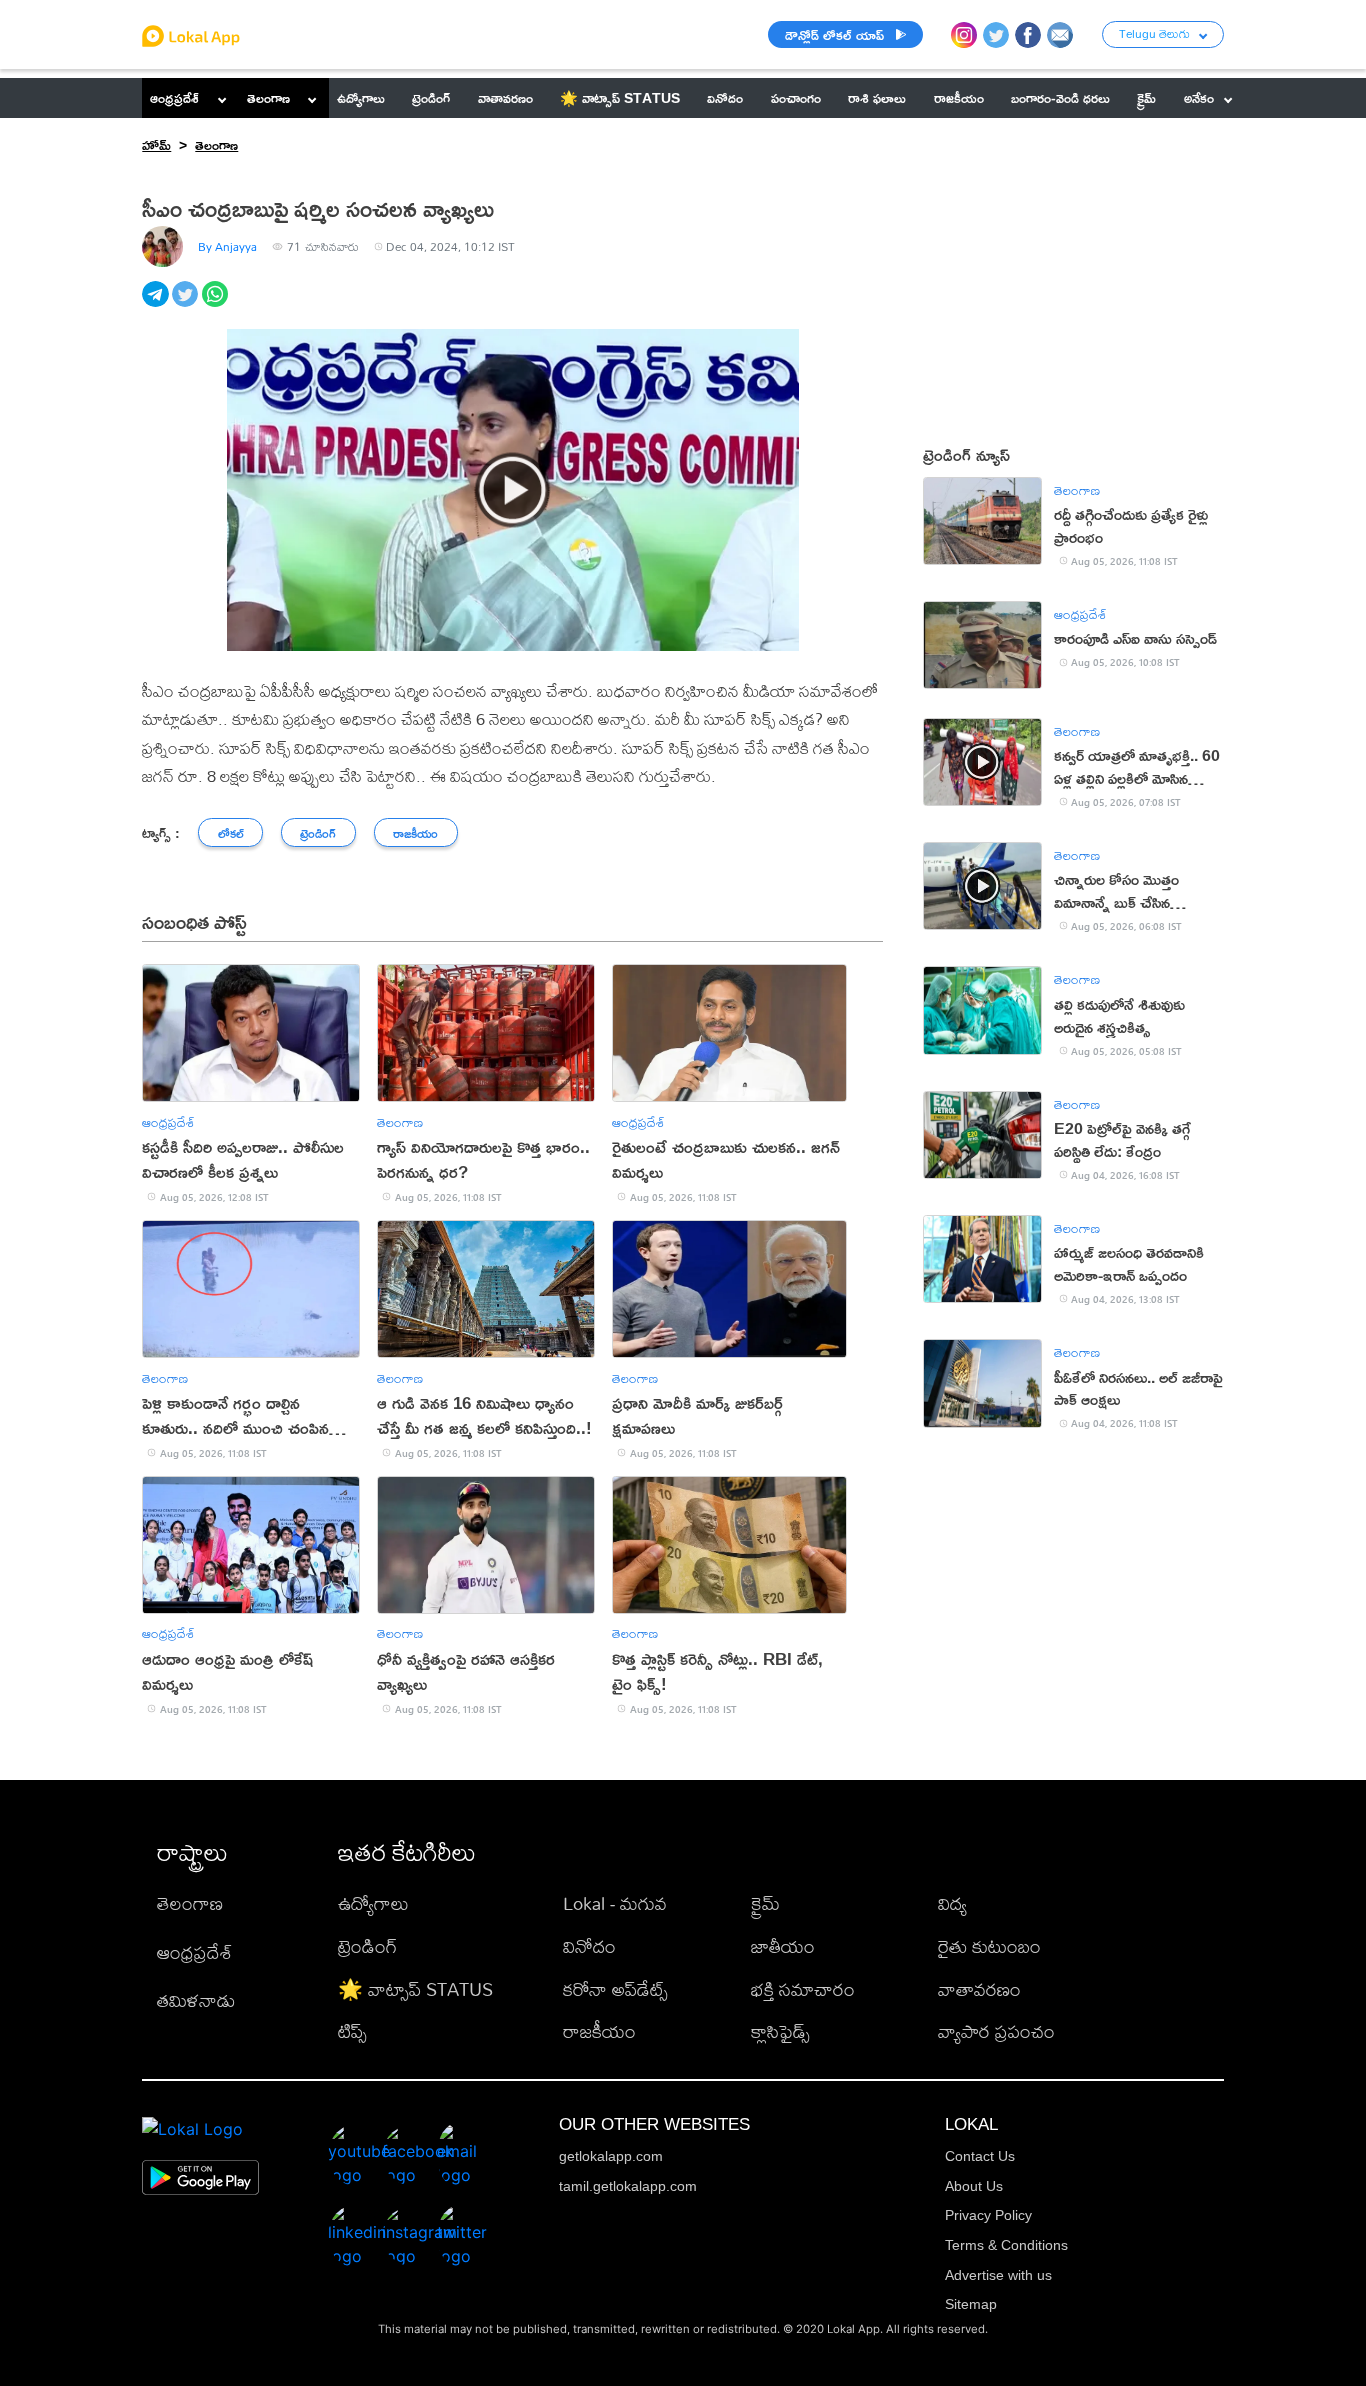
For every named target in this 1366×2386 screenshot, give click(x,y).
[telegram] (157, 305)
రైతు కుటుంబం (989, 1946)
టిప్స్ (352, 2031)
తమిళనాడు (196, 2000)
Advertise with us (998, 2275)
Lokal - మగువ (615, 1903)
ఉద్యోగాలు (373, 1903)
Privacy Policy (988, 2215)
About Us (974, 2186)
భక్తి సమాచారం (803, 1989)
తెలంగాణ (268, 97)
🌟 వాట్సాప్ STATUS (415, 1989)
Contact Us (980, 2156)
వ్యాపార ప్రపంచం (996, 2031)
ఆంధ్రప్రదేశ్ (174, 97)
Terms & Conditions (1006, 2245)
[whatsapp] (217, 305)
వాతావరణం (979, 1989)
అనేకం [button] (1199, 97)
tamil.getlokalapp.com (628, 2186)
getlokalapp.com (611, 2156)
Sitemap (971, 2304)
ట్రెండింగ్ (367, 1946)
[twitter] (187, 305)
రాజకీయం (599, 2031)
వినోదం (589, 1946)
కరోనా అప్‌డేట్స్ (615, 1989)
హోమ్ (156, 144)
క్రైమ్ (765, 1903)
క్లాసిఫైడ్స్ (780, 2031)
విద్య (952, 1903)
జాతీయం (783, 1946)
